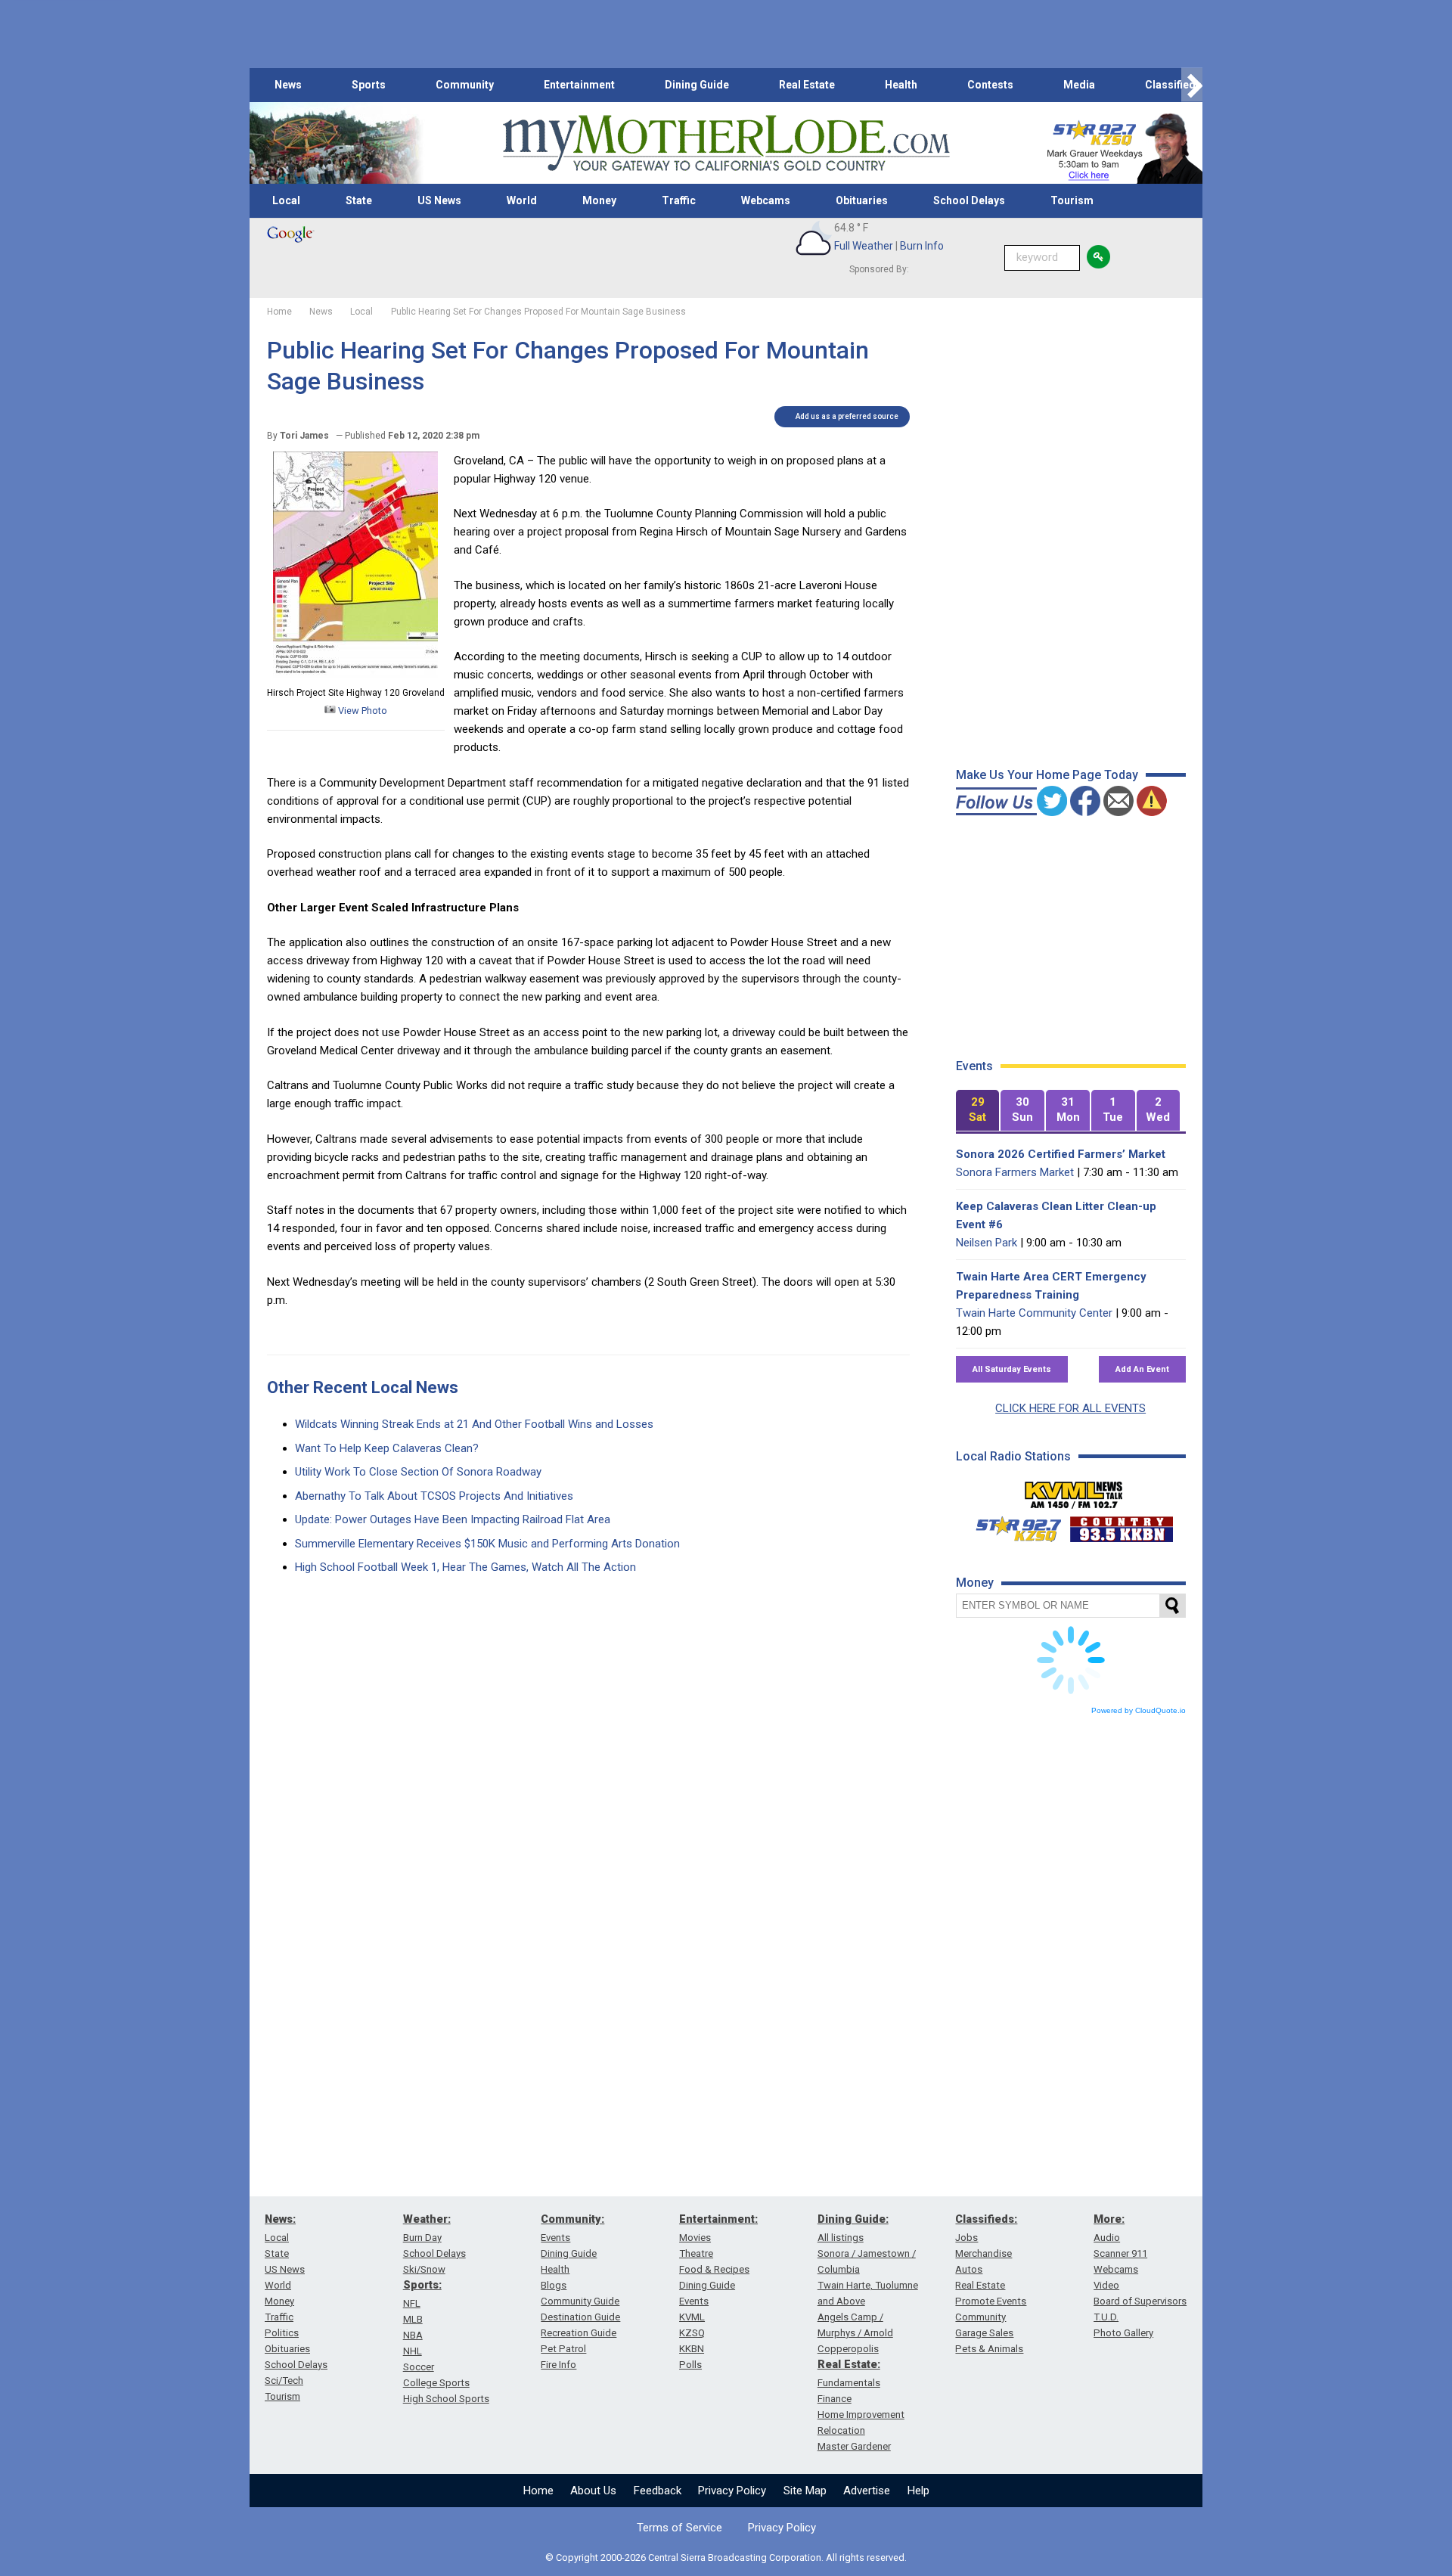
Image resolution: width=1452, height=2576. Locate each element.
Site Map (805, 2491)
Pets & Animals (989, 2349)
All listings (841, 2238)
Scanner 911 (1120, 2253)
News (288, 85)
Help (918, 2491)
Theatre (696, 2253)
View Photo (361, 711)
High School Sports (446, 2399)
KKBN (692, 2349)
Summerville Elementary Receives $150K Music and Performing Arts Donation (487, 1544)
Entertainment (579, 85)
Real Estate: (849, 2364)
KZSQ (692, 2333)
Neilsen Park (987, 1243)
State (359, 200)
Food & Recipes (714, 2269)
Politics (282, 2333)
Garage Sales (984, 2333)
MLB (413, 2319)
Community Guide (580, 2301)
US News (439, 200)
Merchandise (984, 2253)
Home (538, 2491)
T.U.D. (1106, 2317)
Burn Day (422, 2238)
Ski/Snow (424, 2269)
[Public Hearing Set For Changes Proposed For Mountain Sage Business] (355, 675)
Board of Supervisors (1140, 2301)
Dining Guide (697, 85)
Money (599, 200)
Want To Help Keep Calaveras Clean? (387, 1448)
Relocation (841, 2430)
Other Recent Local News (363, 1387)
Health (901, 85)
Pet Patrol (563, 2349)
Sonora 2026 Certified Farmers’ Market (1061, 1154)
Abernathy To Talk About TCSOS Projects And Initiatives (434, 1496)
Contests (990, 85)
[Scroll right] (1192, 85)
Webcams (766, 200)
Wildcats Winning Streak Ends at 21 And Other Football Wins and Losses (474, 1424)
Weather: (427, 2219)
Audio (1107, 2238)
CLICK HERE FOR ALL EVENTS (1070, 1408)
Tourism (1072, 200)
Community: (572, 2219)
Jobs (966, 2238)
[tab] (978, 1111)
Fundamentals (849, 2383)
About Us (593, 2491)
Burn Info (922, 246)
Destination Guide (580, 2317)
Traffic (679, 200)
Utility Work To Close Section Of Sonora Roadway (418, 1472)
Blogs (554, 2285)
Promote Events (991, 2301)
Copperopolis (848, 2349)
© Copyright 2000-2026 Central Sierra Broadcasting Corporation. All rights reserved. (726, 2557)
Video (1106, 2285)
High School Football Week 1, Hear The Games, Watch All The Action (465, 1567)
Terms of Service (679, 2528)
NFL (412, 2303)
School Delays (969, 200)
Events (555, 2238)
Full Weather (864, 246)
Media (1079, 85)
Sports (369, 85)
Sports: (422, 2285)
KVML (692, 2317)
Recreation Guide (579, 2333)
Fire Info (558, 2365)
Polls (690, 2365)
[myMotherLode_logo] (726, 143)
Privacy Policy (732, 2491)
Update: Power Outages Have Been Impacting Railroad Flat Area (453, 1519)
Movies (695, 2238)
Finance (835, 2399)
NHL (413, 2351)
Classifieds (1173, 85)
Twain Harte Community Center (1034, 1313)
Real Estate (807, 85)
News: (280, 2219)
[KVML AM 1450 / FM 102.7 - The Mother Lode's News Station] (1074, 1491)
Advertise (867, 2491)
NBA (413, 2335)
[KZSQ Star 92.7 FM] (1012, 1525)
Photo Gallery (1123, 2333)
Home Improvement (861, 2415)
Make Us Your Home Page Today (1047, 775)
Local (286, 200)
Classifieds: (986, 2219)
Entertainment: (718, 2219)
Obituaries (862, 200)
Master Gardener (854, 2446)
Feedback (658, 2491)
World (522, 200)
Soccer (419, 2367)
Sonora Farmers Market (1015, 1172)
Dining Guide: (853, 2219)
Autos (969, 2269)
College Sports (436, 2383)
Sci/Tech (284, 2380)
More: (1109, 2219)
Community (465, 85)
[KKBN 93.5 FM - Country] (1121, 1525)
